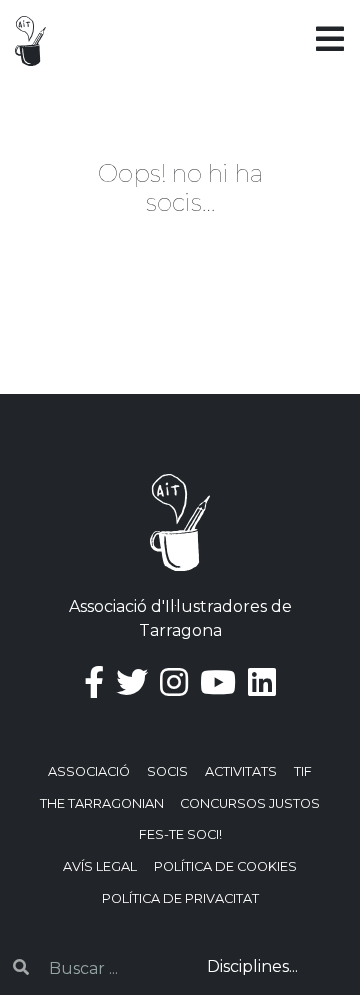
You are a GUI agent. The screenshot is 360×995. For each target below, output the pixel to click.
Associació (89, 771)
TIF (303, 771)
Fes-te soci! (180, 834)
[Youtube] (218, 682)
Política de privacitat (180, 898)
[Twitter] (132, 682)
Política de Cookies (225, 866)
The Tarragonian (102, 803)
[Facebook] (94, 682)
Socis (167, 771)
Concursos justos (250, 803)
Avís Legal (100, 866)
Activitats (241, 771)
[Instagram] (174, 682)
